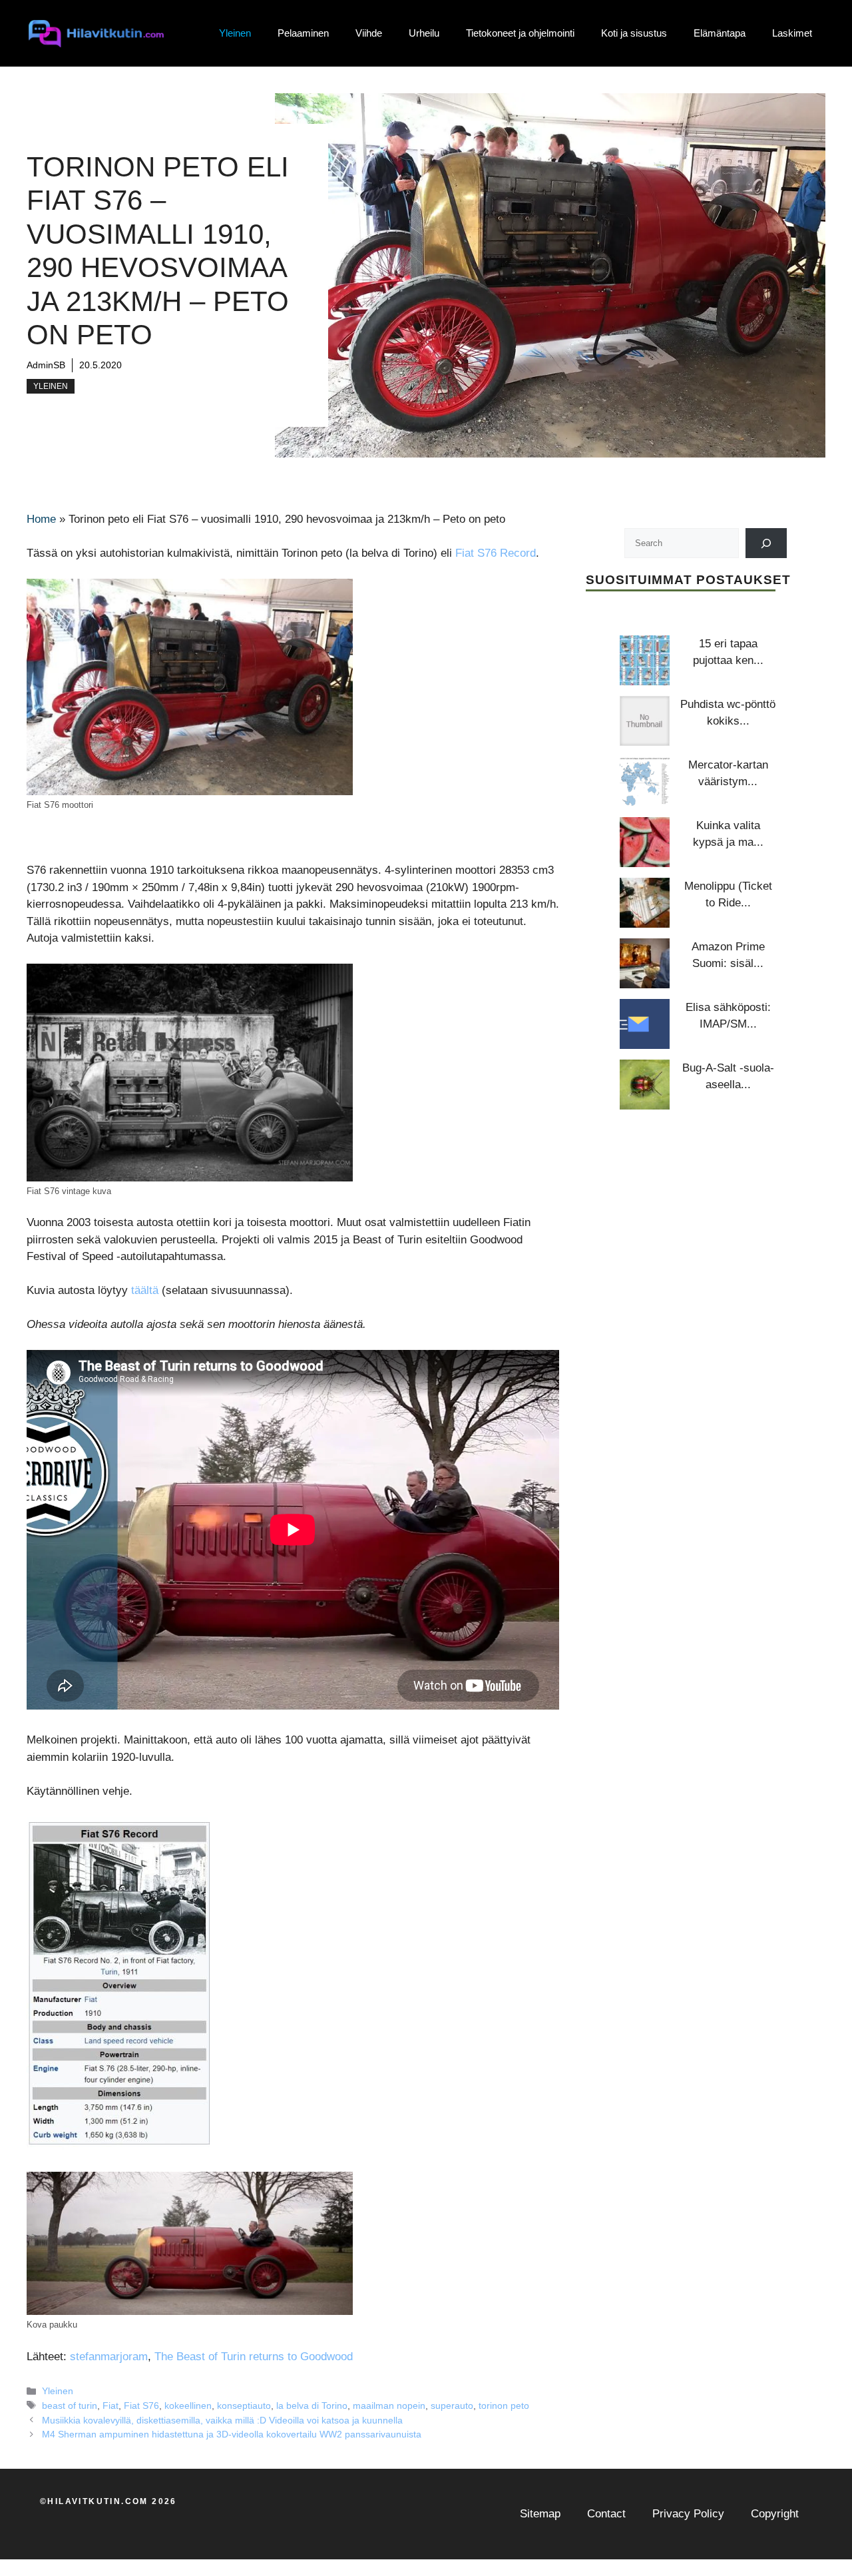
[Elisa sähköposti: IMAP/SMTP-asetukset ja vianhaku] (645, 1024)
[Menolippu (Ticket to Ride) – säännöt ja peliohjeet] (645, 903)
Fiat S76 (141, 2406)
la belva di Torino (312, 2406)
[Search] (766, 543)
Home (41, 519)
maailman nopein (389, 2406)
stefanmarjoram (109, 2357)
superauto (452, 2406)
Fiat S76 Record (496, 553)
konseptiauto (244, 2406)
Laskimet (792, 33)
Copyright (775, 2514)
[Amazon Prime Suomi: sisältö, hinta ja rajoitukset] (645, 963)
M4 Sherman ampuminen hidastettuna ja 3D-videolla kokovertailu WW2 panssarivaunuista (232, 2434)
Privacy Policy (688, 2514)
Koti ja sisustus (634, 33)
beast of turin (70, 2406)
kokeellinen (188, 2406)
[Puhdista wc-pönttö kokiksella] (645, 721)
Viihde (369, 33)
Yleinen (235, 33)
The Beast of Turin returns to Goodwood (254, 2357)
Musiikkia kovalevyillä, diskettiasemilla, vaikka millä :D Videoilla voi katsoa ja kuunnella (222, 2420)
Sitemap (540, 2514)
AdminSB (46, 365)
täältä (145, 1290)
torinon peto (504, 2406)
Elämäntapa (720, 33)
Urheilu (424, 33)
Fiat (110, 2406)
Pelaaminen (303, 33)
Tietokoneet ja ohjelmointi (520, 33)
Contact (606, 2514)
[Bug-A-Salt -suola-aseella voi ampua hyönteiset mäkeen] (645, 1085)
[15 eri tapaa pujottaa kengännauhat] (645, 660)
